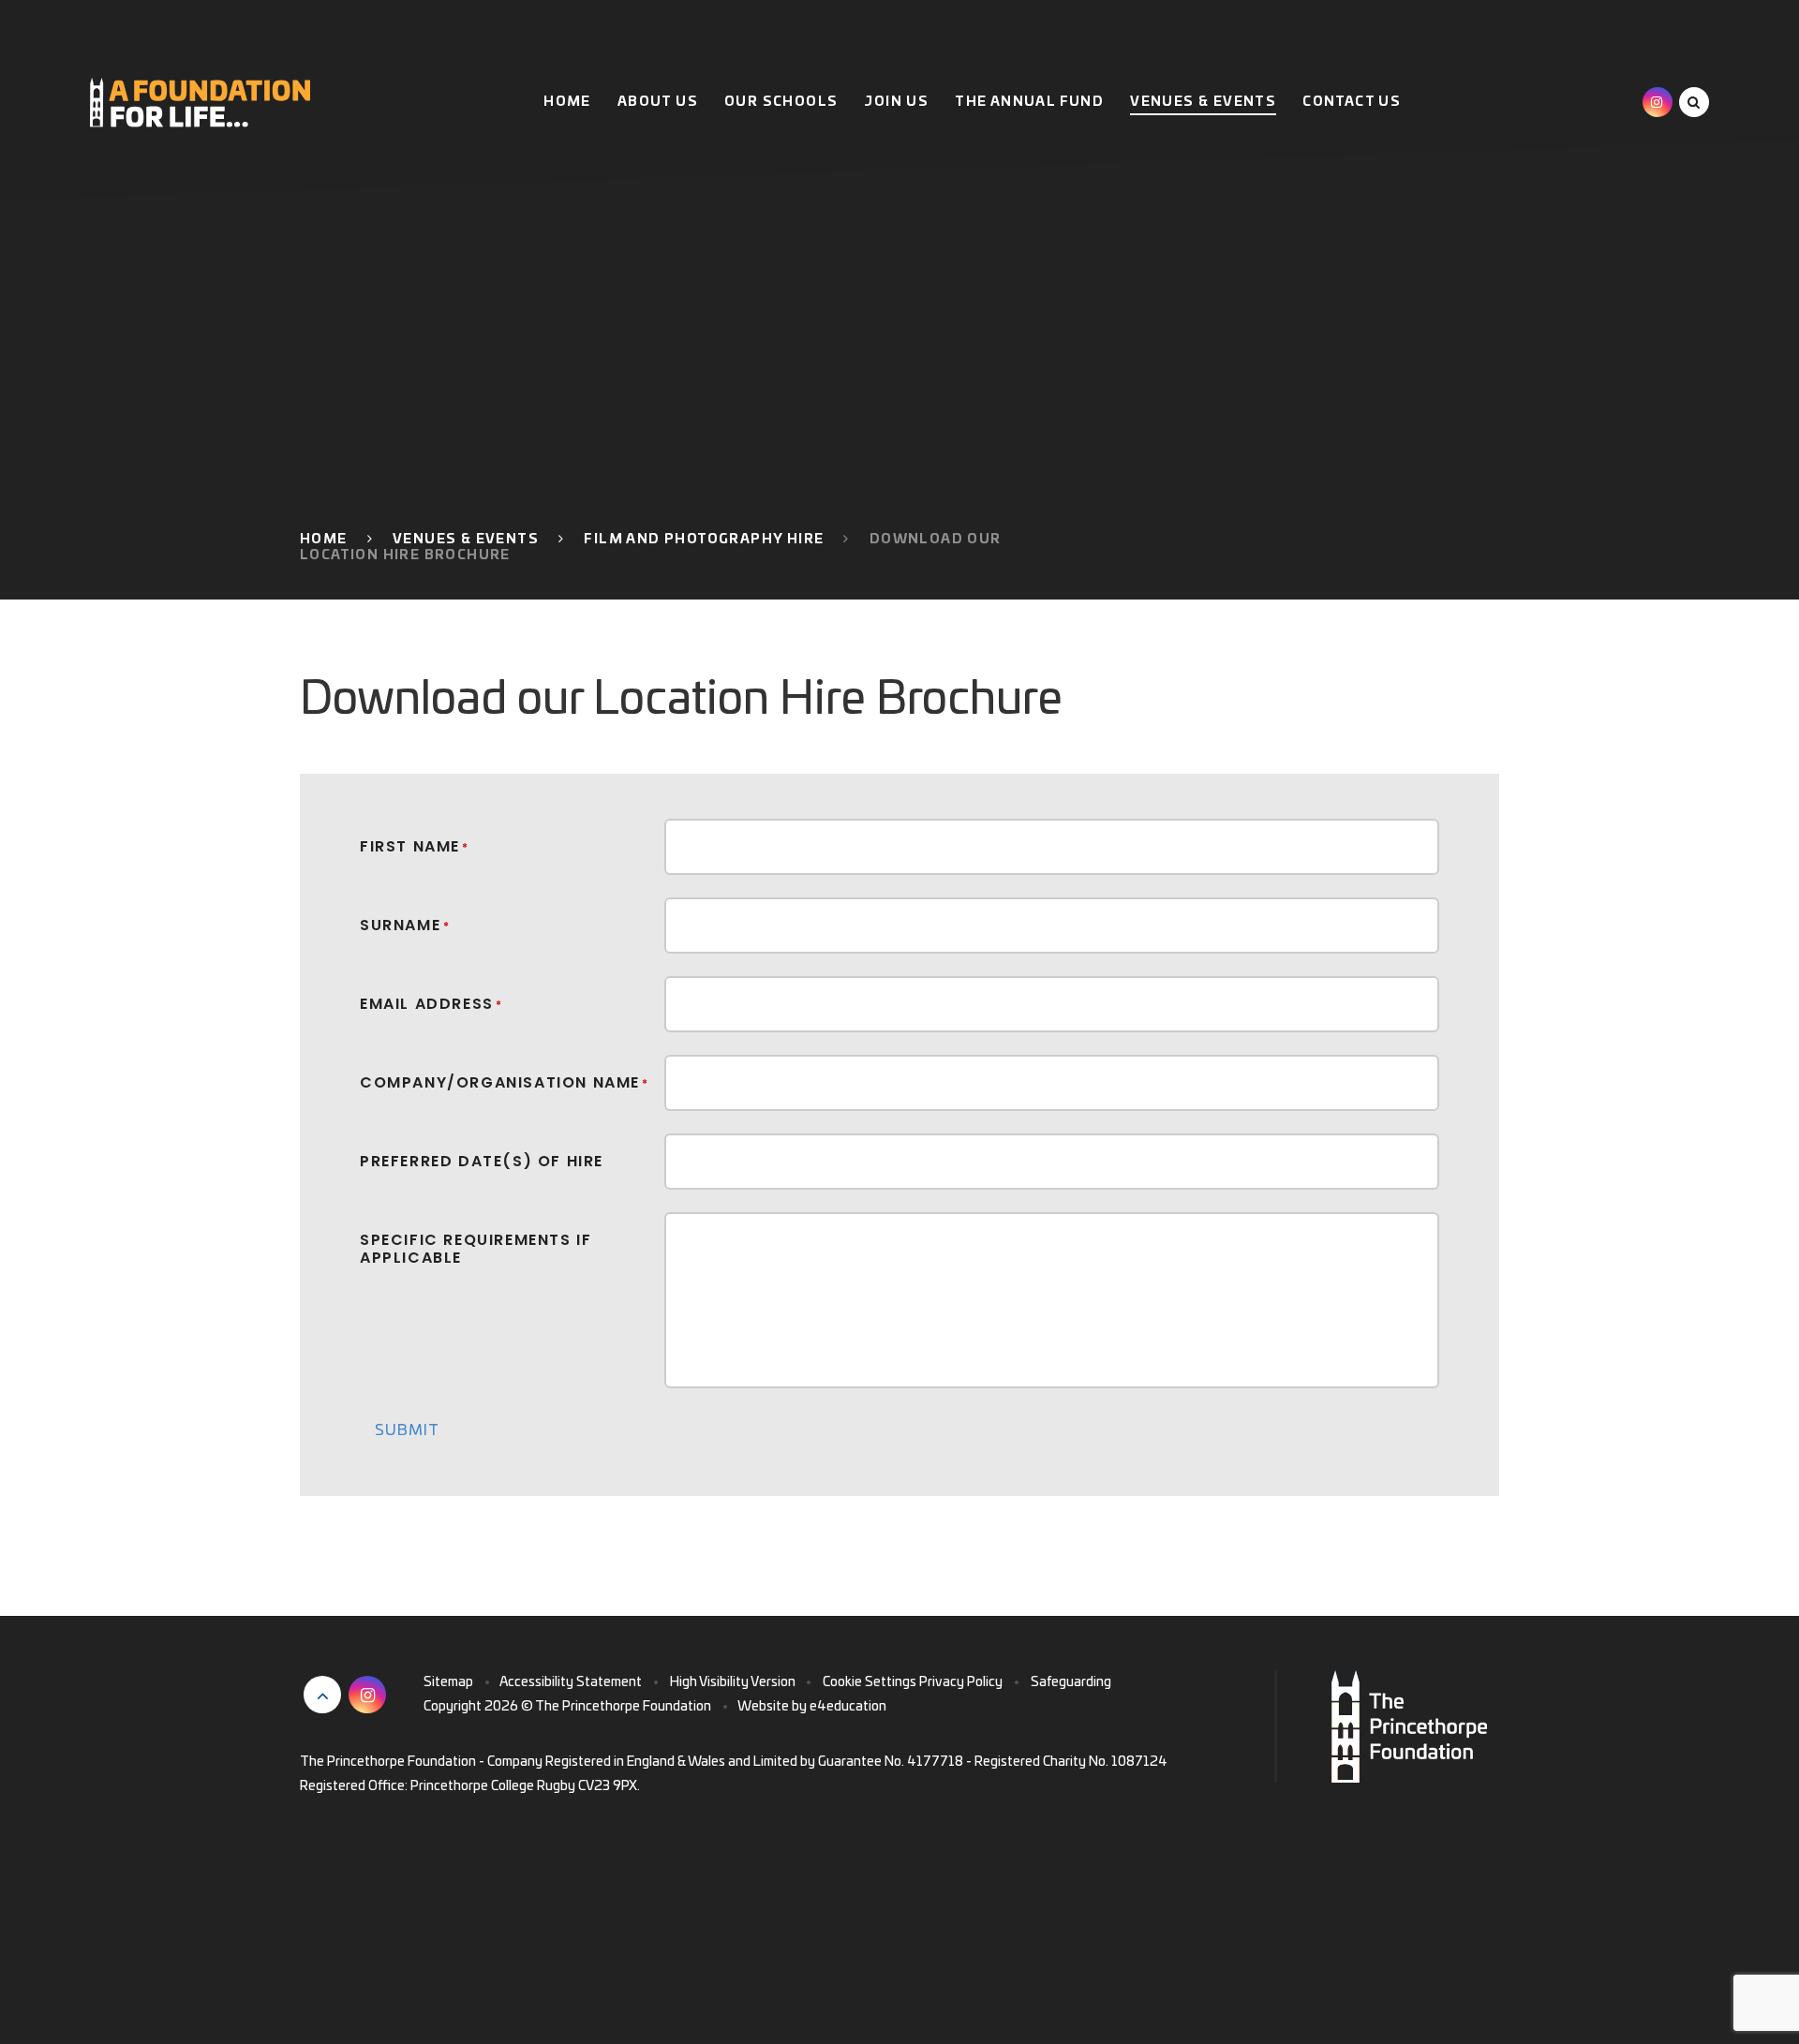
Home (324, 540)
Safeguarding (1071, 1682)
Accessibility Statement (571, 1682)
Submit (407, 1430)
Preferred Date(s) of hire (482, 1160)
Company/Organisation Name (505, 1081)
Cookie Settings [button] (870, 1682)
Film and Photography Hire (704, 540)
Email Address (431, 1003)
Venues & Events (466, 540)
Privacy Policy (961, 1682)
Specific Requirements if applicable (476, 1248)
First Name (415, 845)
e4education (848, 1707)
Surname (405, 924)
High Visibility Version (733, 1682)
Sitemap (448, 1682)
